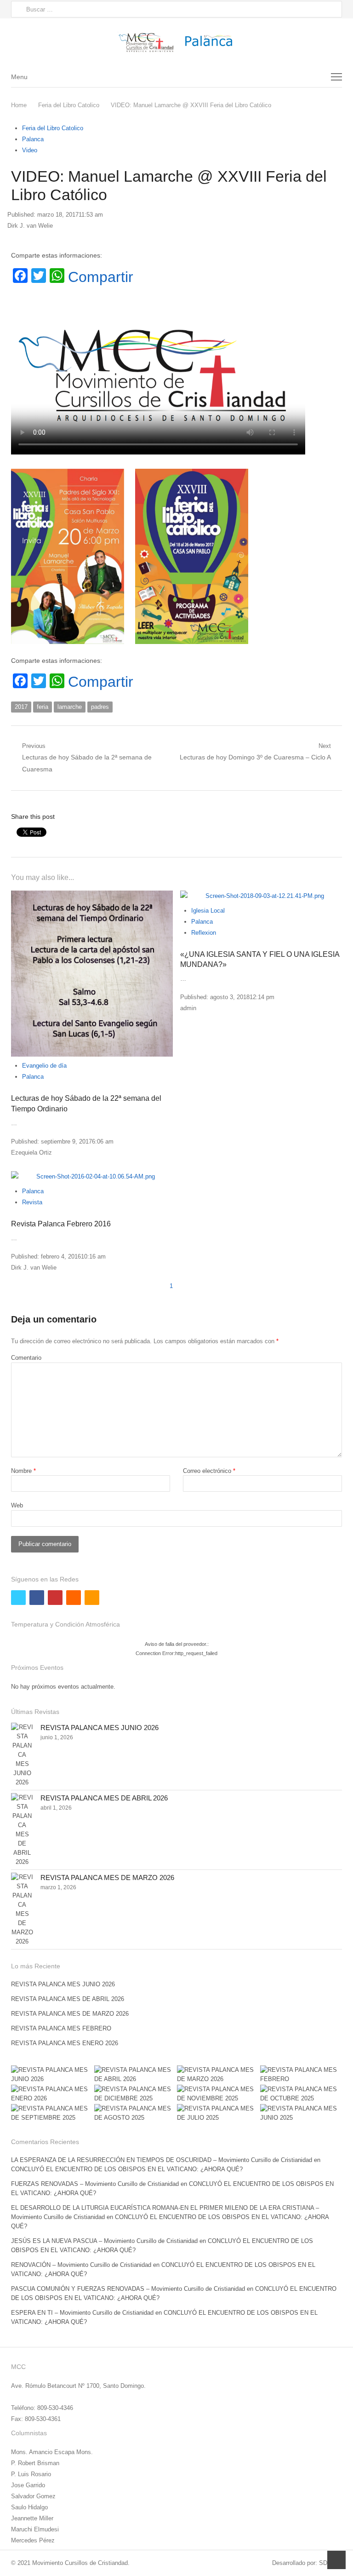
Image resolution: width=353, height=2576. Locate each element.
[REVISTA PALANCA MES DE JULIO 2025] (218, 2113)
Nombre (23, 1471)
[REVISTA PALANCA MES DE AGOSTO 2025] (135, 2113)
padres (100, 707)
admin (188, 1008)
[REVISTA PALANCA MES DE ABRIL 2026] (22, 1830)
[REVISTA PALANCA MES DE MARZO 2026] (22, 1909)
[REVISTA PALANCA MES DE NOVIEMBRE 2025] (218, 2094)
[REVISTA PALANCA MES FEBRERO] (301, 2075)
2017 (21, 707)
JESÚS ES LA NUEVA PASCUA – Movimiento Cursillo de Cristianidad (104, 2241)
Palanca (33, 139)
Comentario (26, 1358)
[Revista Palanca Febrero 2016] (92, 1177)
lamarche (70, 707)
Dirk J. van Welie (30, 226)
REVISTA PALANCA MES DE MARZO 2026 (107, 1877)
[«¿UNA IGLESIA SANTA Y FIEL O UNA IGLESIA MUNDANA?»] (261, 896)
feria (43, 707)
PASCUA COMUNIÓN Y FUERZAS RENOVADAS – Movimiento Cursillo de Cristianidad (128, 2289)
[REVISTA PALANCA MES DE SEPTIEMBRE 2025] (52, 2113)
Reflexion (204, 933)
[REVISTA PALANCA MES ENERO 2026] (52, 2094)
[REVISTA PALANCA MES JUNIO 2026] (22, 1755)
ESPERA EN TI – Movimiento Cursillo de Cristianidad (82, 2313)
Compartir (101, 277)
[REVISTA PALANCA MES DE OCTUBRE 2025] (301, 2094)
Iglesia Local (208, 911)
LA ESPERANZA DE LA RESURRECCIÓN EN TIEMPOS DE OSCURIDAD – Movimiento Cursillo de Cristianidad (162, 2160)
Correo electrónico (209, 1471)
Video (30, 150)
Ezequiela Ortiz (31, 1153)
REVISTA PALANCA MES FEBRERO (61, 2028)
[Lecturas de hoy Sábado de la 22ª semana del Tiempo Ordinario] (92, 974)
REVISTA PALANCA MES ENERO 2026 (65, 2043)
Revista (32, 1202)
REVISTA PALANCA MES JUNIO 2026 (100, 1728)
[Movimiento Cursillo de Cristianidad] (176, 42)
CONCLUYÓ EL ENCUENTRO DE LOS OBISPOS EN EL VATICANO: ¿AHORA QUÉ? (127, 2169)
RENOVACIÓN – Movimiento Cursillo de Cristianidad (81, 2265)
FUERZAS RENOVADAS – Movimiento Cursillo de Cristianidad (95, 2184)
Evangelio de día (44, 1066)
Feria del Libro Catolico (53, 128)
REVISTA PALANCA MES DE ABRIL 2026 (104, 1798)
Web (17, 1505)
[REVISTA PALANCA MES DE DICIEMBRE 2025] (135, 2094)
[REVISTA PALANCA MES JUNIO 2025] (301, 2113)
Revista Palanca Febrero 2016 (61, 1224)
